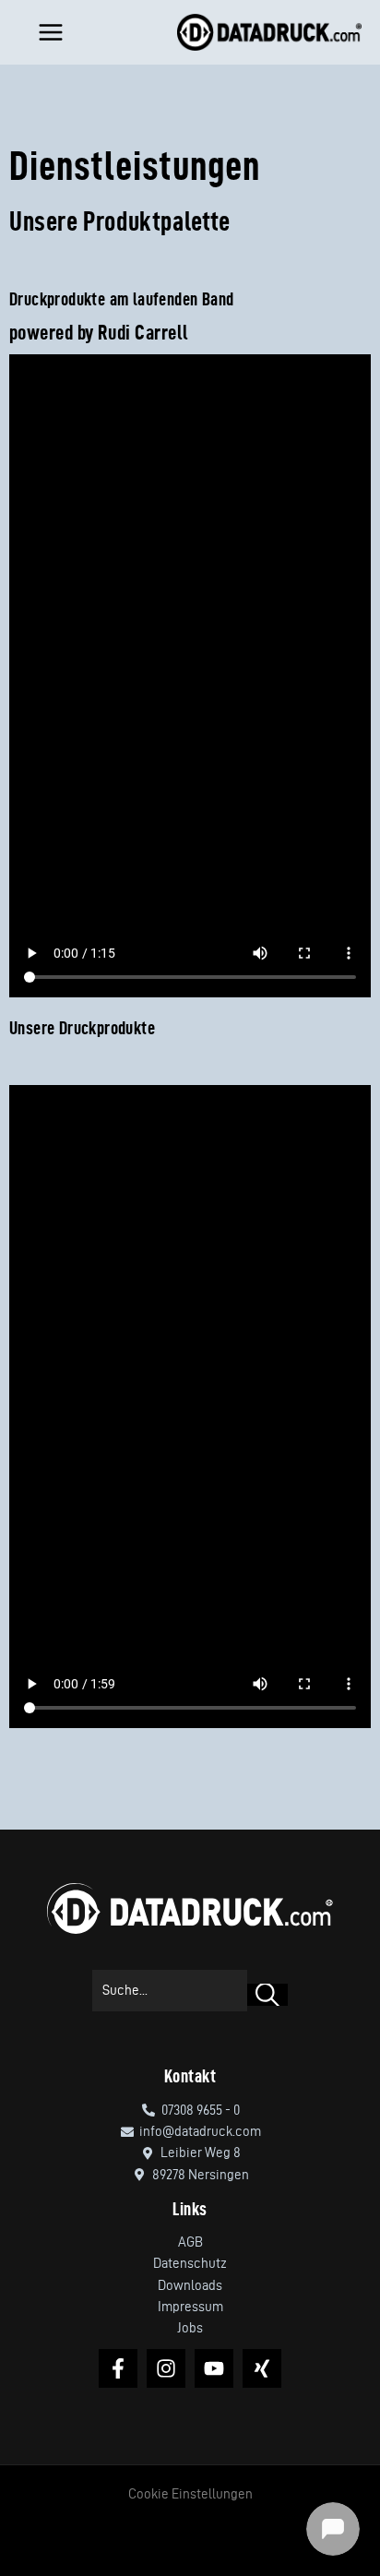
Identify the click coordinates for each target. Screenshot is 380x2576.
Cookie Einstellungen (190, 2494)
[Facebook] (118, 2368)
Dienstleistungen (135, 165)
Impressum (190, 2307)
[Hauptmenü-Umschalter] (47, 32)
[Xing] (262, 2368)
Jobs (190, 2328)
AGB (190, 2242)
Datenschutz (190, 2263)
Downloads (190, 2285)
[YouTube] (214, 2368)
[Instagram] (166, 2368)
